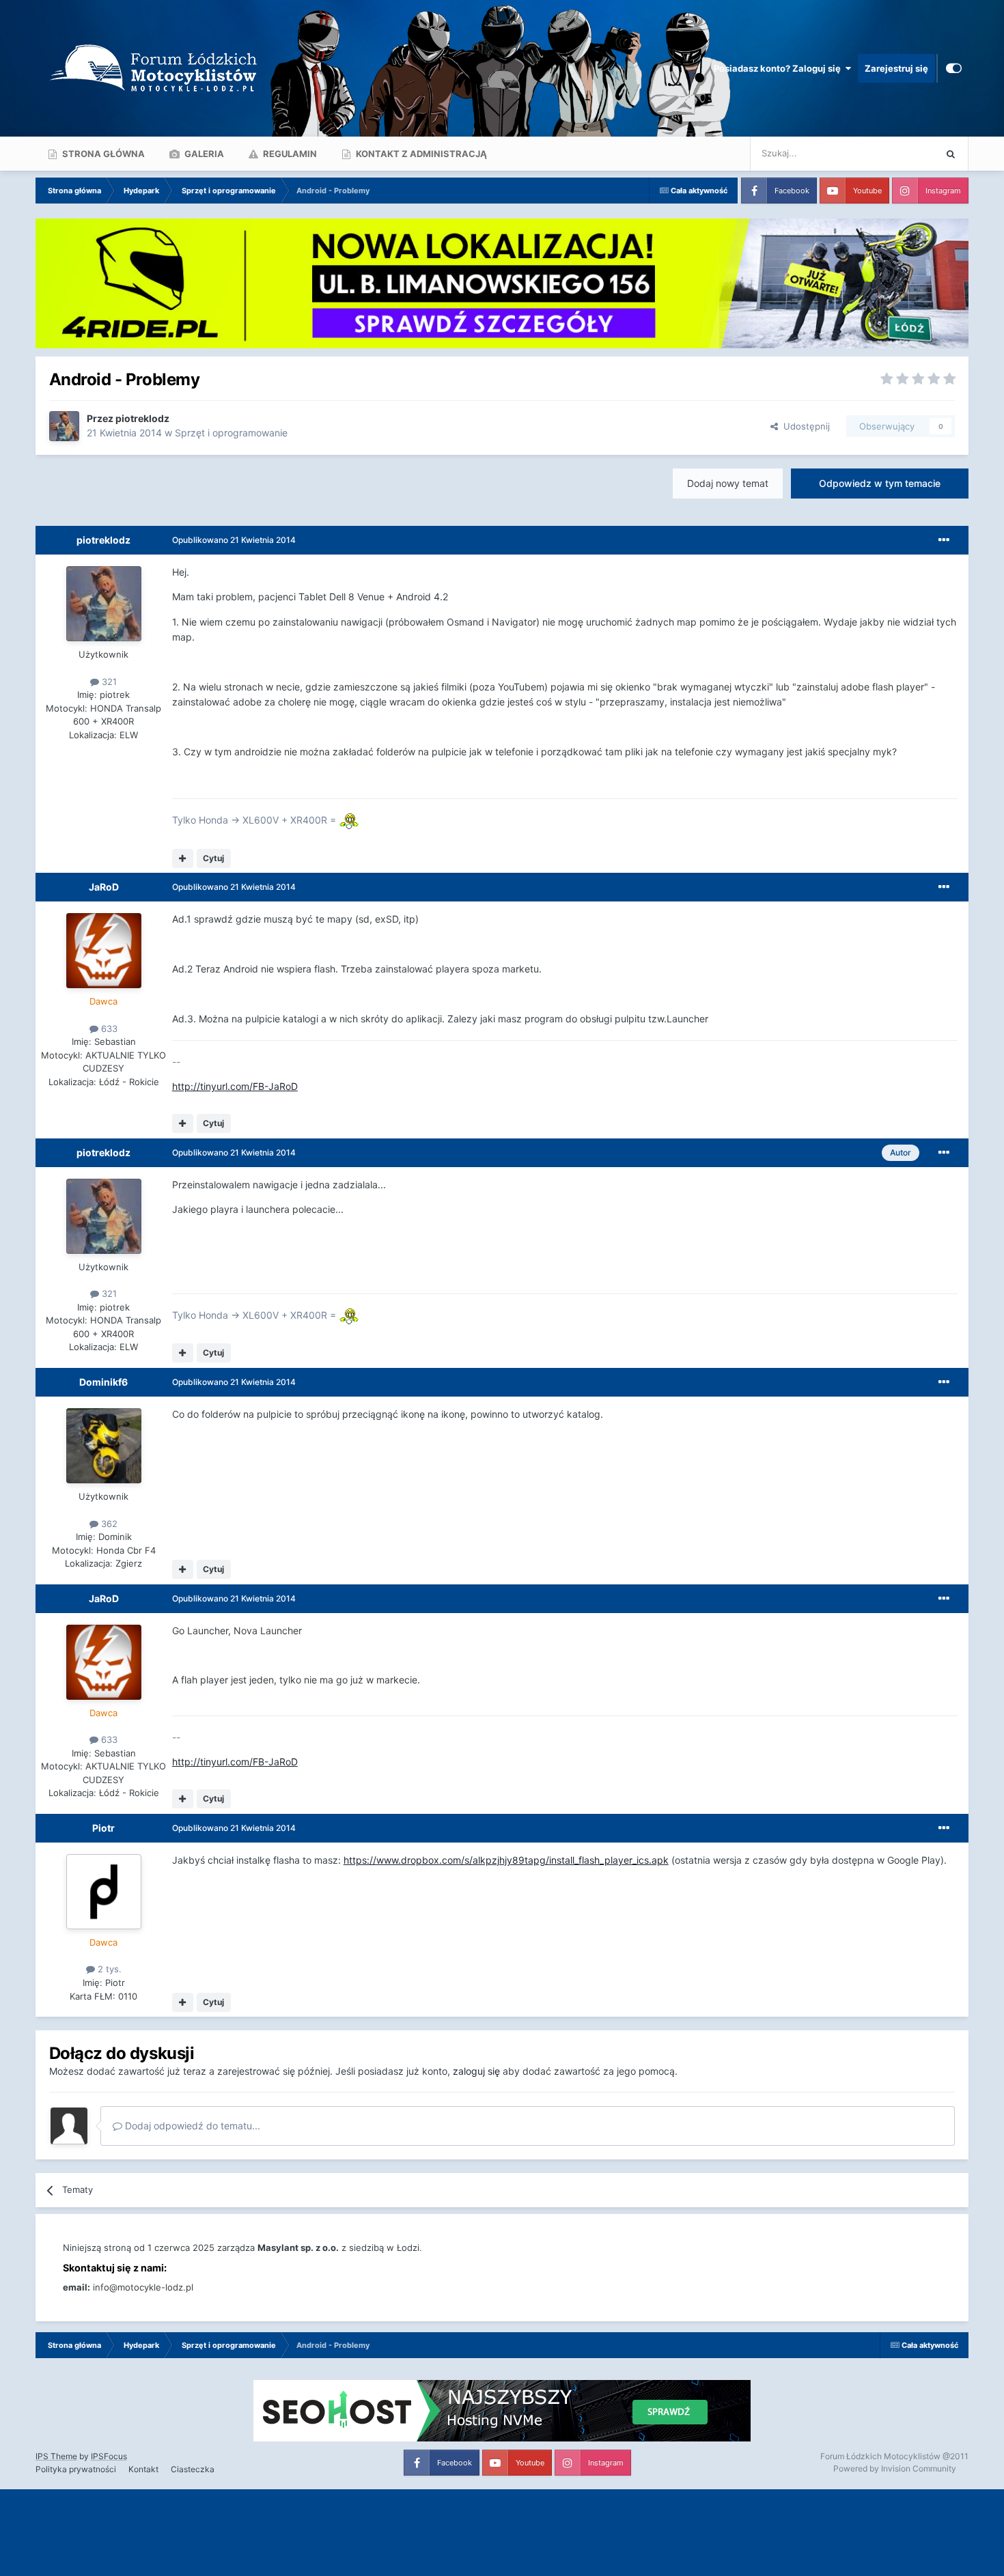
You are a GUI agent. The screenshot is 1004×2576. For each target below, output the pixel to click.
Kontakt (143, 2469)
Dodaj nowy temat (728, 483)
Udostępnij (804, 426)
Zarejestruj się (896, 68)
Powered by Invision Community (895, 2468)
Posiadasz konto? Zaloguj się (779, 68)
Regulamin (289, 154)
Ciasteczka (193, 2469)
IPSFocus (109, 2456)
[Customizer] (954, 68)
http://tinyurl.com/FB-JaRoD (235, 1086)
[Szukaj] (951, 154)
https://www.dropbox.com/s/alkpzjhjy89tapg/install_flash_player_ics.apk (506, 1860)
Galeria (203, 154)
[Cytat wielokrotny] (183, 858)
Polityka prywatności (76, 2469)
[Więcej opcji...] (944, 540)
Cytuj (213, 858)
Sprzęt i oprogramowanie (231, 433)
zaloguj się (476, 2071)
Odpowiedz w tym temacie (880, 483)
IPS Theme (56, 2456)
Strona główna (102, 154)
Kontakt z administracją (420, 154)
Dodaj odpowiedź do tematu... (191, 2126)
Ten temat (896, 153)
